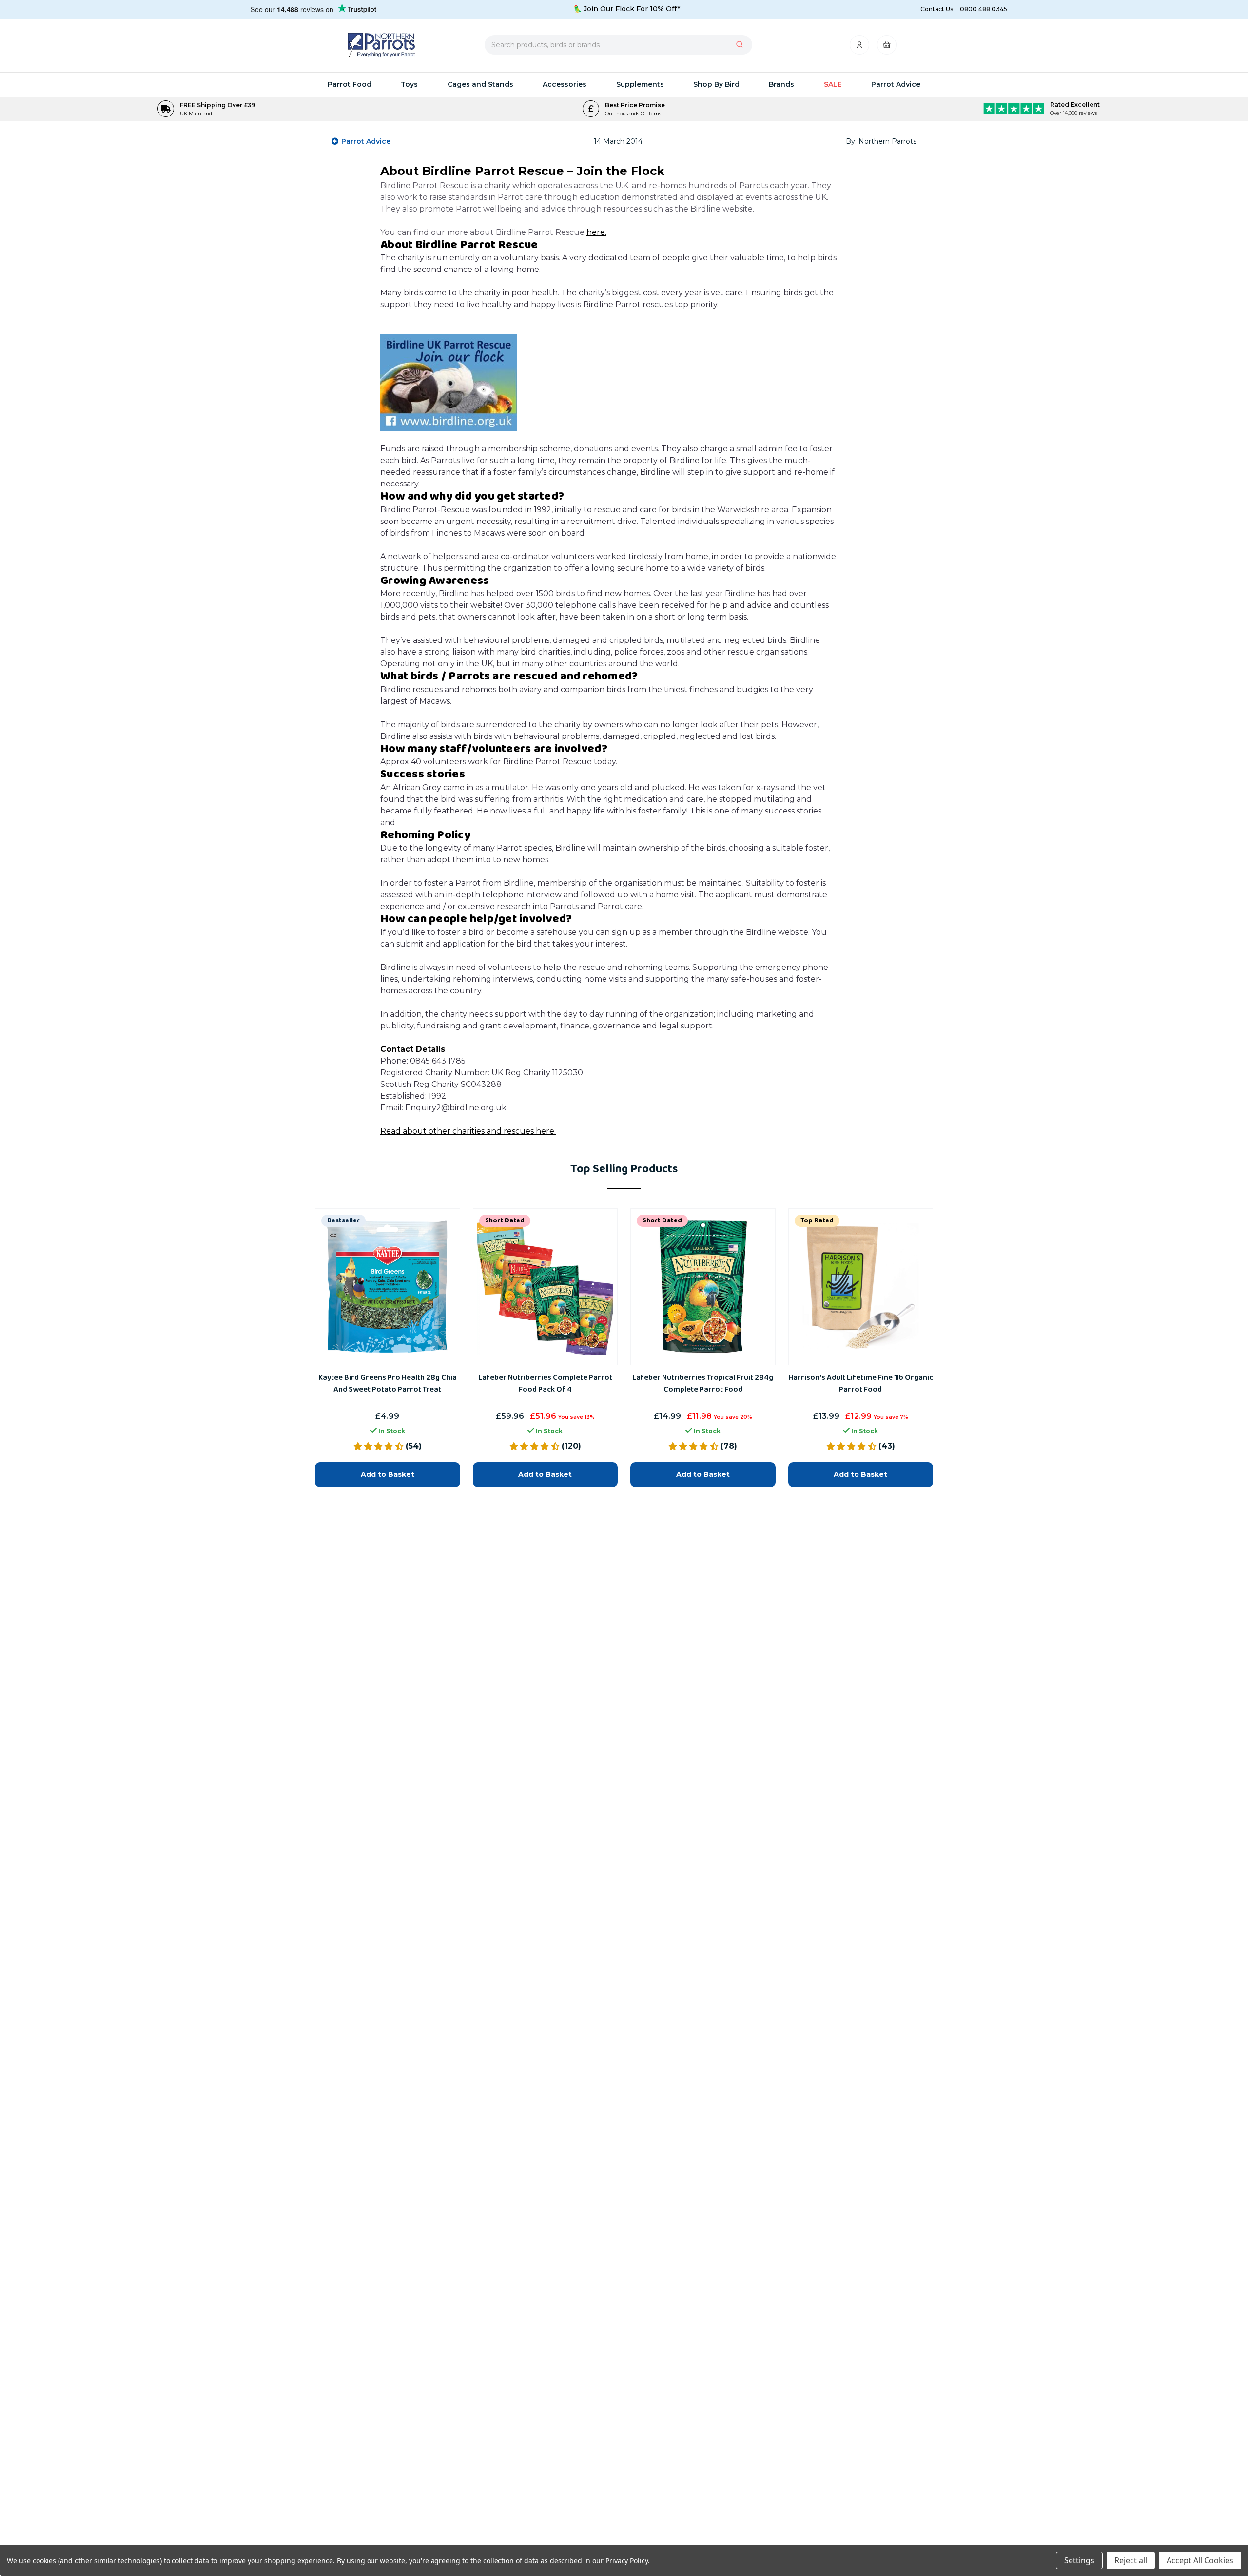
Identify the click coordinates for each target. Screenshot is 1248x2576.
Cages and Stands (480, 84)
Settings (1079, 2560)
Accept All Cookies (1200, 2560)
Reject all (1131, 2560)
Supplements (640, 84)
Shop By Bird (716, 84)
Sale (833, 84)
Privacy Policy (627, 2561)
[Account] (860, 48)
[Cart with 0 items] (887, 48)
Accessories (565, 84)
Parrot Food (350, 84)
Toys (409, 84)
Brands (781, 84)
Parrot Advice (896, 84)
